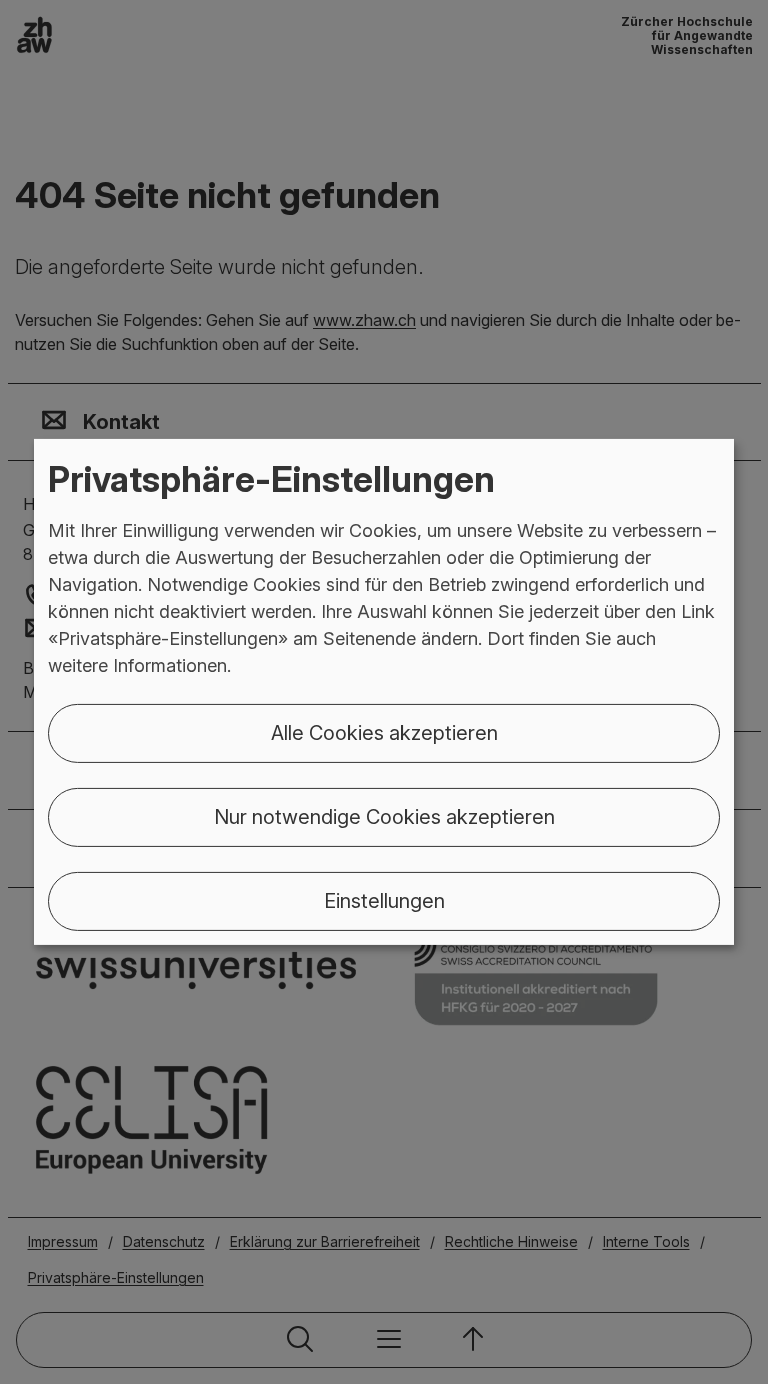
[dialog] (384, 692)
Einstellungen (384, 901)
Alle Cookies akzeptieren (384, 733)
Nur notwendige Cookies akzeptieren (384, 817)
